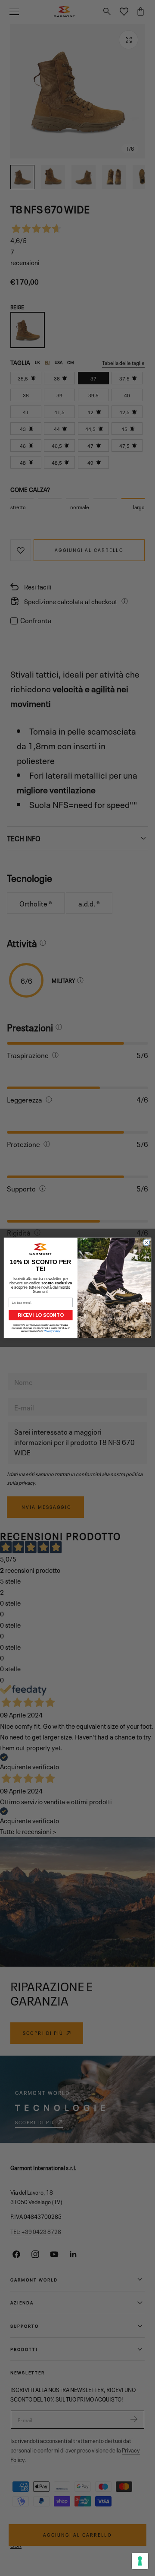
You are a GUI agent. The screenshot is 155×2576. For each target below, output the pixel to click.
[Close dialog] (146, 1243)
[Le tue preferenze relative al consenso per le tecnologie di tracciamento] (140, 2561)
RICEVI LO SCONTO (40, 1315)
